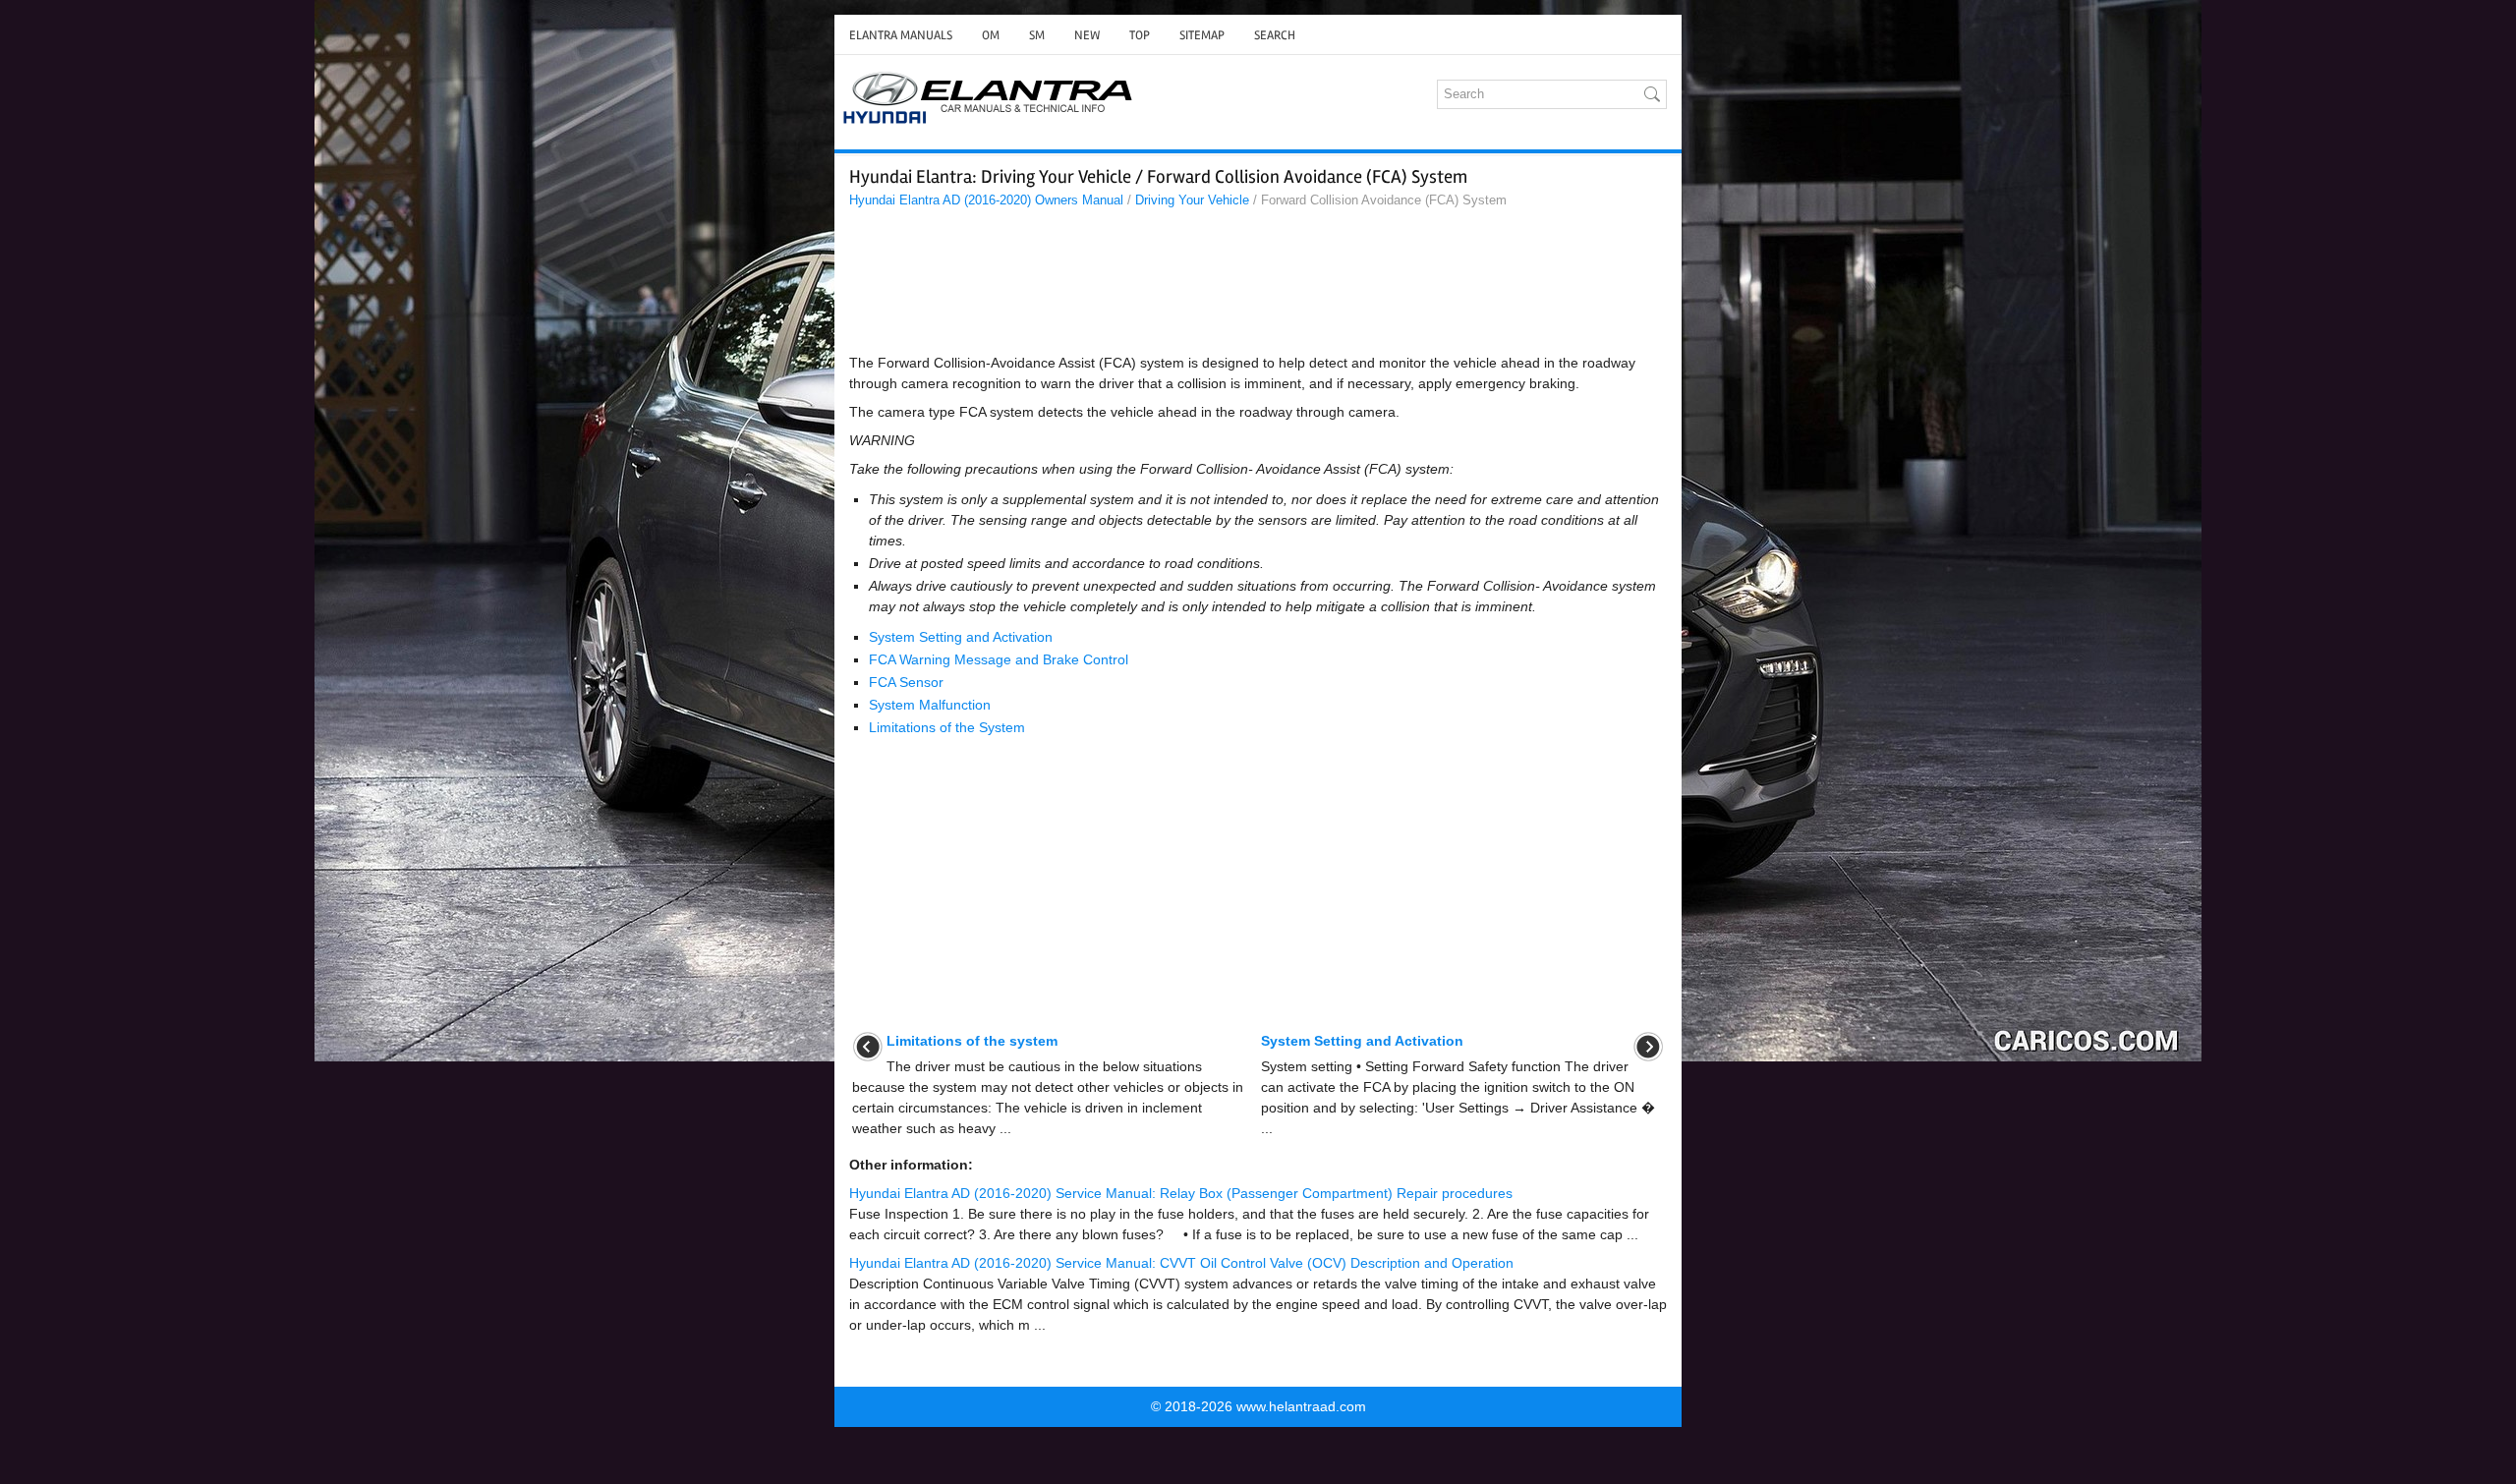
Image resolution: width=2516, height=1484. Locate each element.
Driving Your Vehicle (1192, 200)
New (1087, 35)
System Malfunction (930, 705)
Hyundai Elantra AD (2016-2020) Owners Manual (986, 200)
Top (1140, 35)
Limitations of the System (947, 727)
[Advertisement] (1258, 286)
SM (1037, 35)
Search (1275, 35)
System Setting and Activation (961, 637)
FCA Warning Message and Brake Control (999, 659)
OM (991, 35)
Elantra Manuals (901, 35)
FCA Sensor (906, 682)
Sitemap (1202, 35)
